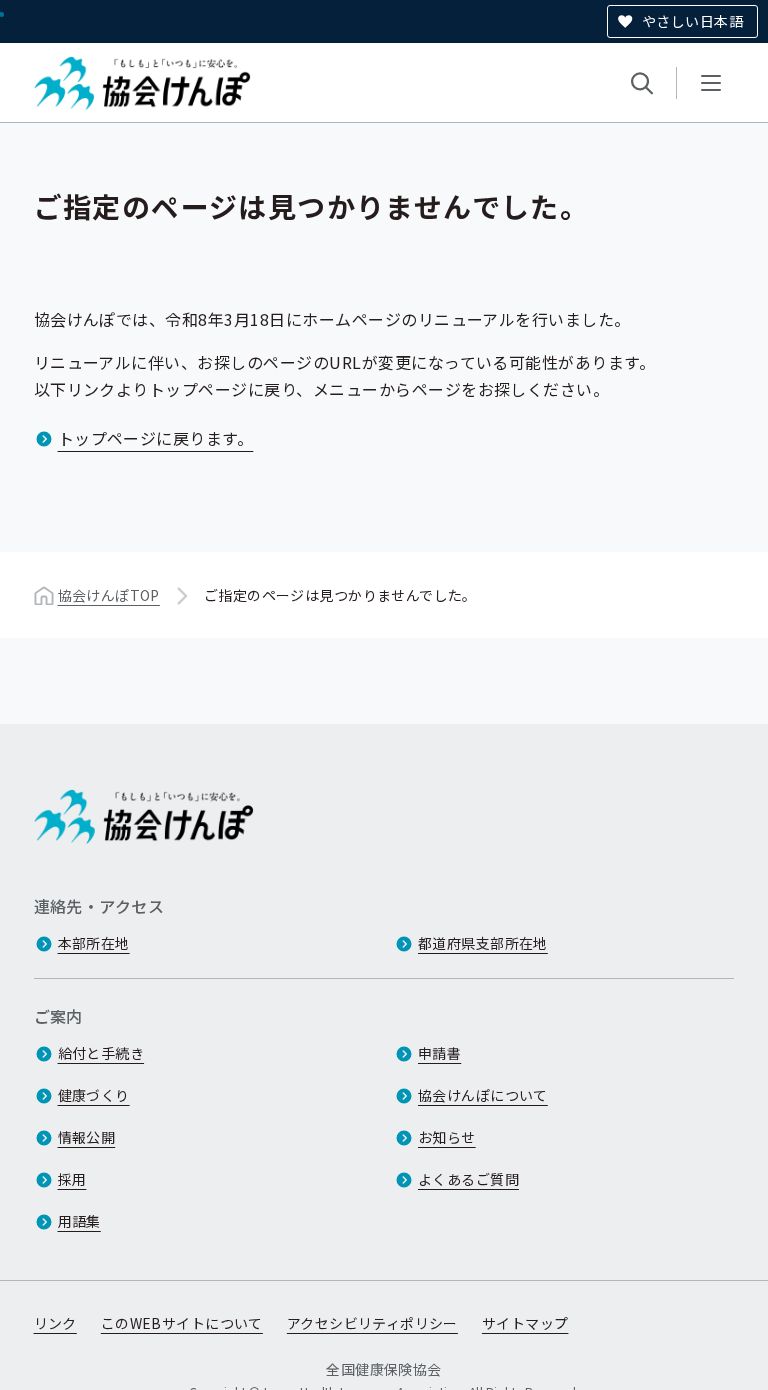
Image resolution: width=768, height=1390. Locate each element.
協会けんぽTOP (109, 595)
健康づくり (94, 1095)
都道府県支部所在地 (483, 943)
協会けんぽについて (483, 1095)
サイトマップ (525, 1323)
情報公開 (87, 1137)
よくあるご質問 (468, 1179)
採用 (72, 1179)
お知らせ (447, 1137)
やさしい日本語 (692, 21)
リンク (55, 1323)
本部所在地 (94, 943)
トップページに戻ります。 (156, 438)
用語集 (79, 1221)
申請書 (439, 1053)
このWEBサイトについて (182, 1323)
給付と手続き (101, 1053)
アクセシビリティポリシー (372, 1323)
